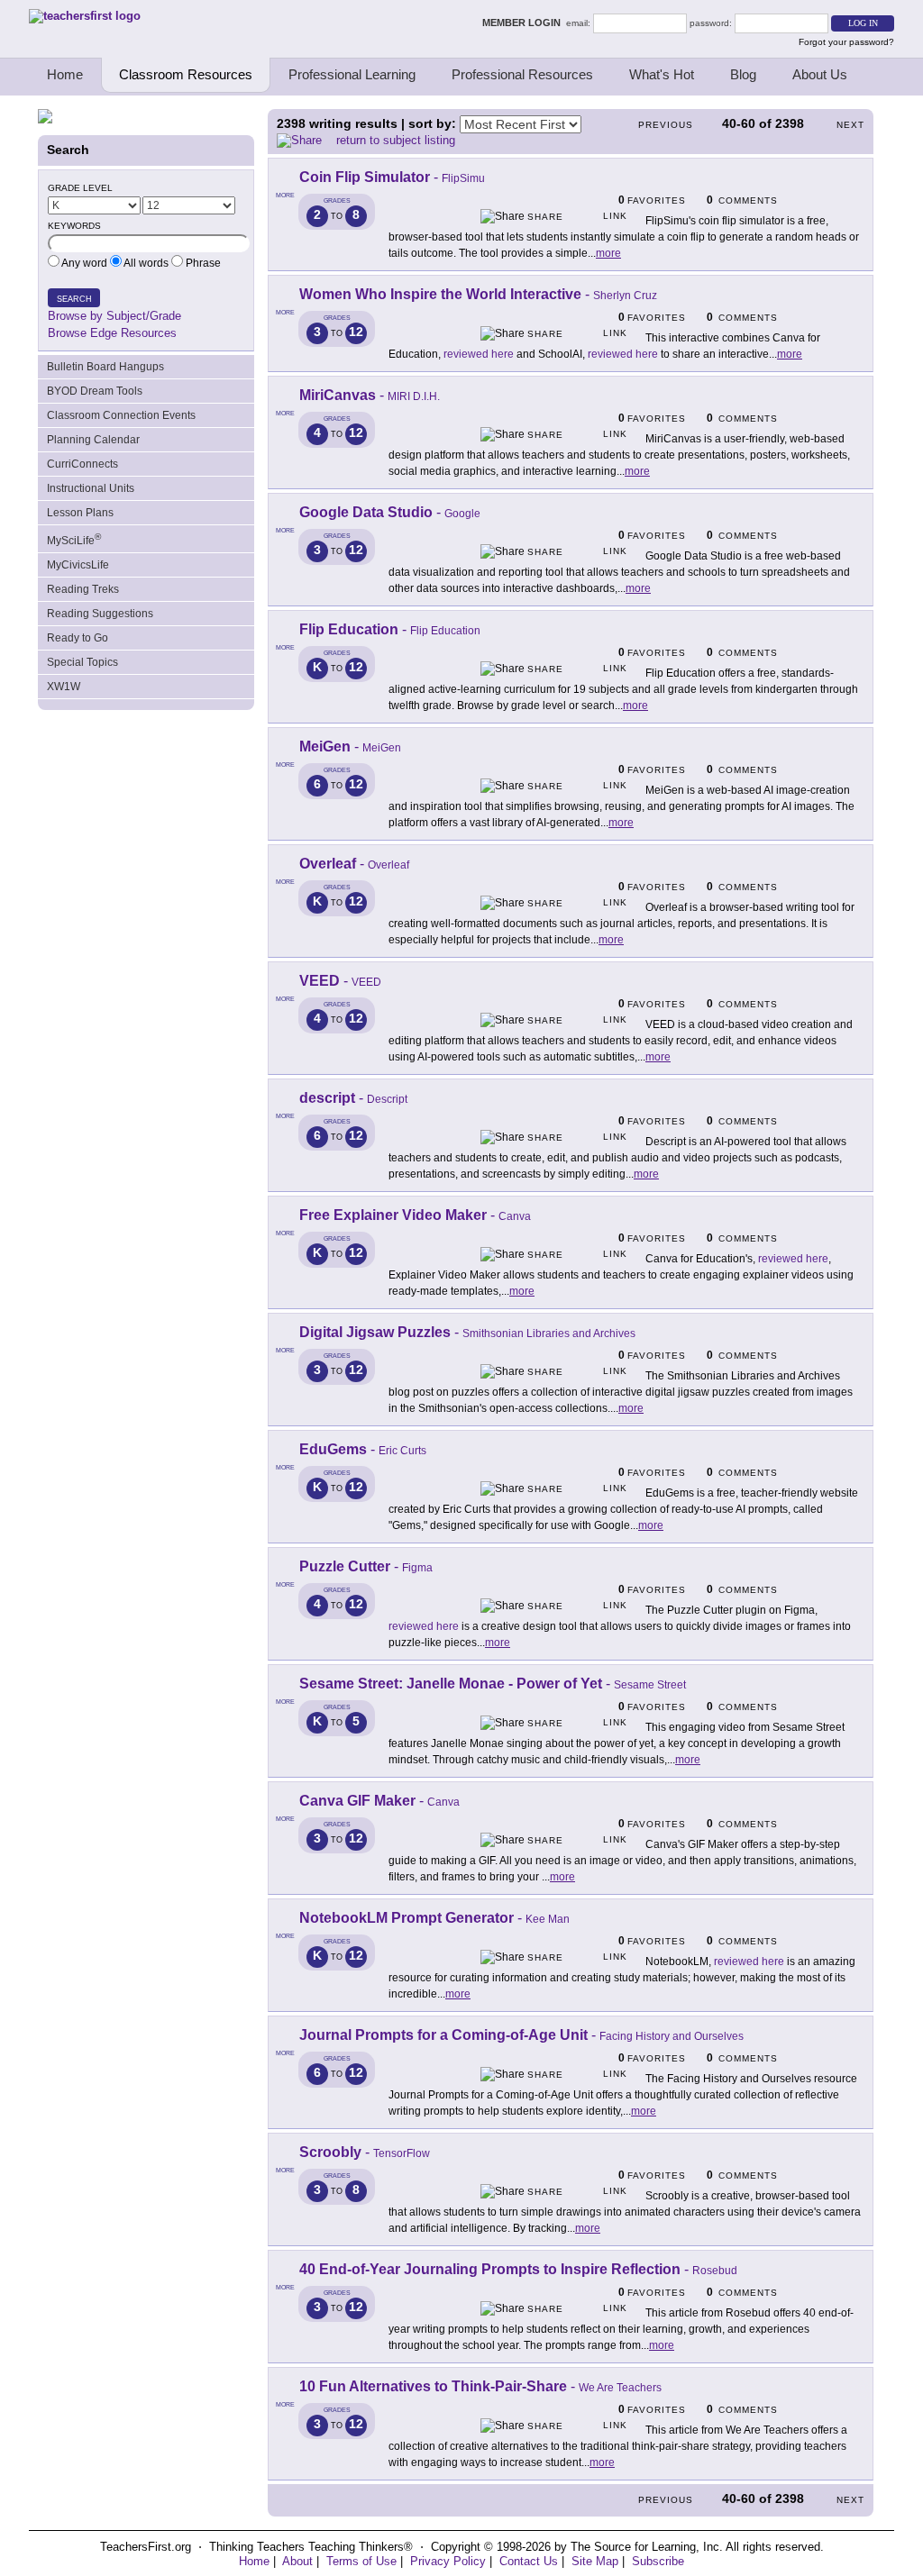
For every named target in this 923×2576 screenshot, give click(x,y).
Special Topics (82, 662)
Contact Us (529, 2561)
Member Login (524, 23)
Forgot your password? (846, 42)
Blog (743, 74)
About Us (820, 74)
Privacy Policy (448, 2561)
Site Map (595, 2561)
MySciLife (74, 539)
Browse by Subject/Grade (114, 316)
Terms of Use (361, 2561)
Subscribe (658, 2561)
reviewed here (479, 354)
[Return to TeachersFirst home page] (85, 16)
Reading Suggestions (100, 614)
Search (74, 299)
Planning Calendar (93, 440)
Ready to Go (78, 638)
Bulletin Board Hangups (105, 367)
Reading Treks (83, 589)
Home (65, 74)
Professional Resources (522, 74)
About (297, 2561)
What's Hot (662, 74)
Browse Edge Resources (112, 333)
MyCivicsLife (78, 565)
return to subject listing (396, 140)
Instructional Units (91, 488)
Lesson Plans (80, 513)
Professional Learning (352, 74)
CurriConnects (82, 464)
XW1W (64, 687)
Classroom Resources (186, 74)
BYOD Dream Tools (95, 391)
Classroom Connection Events (121, 415)
